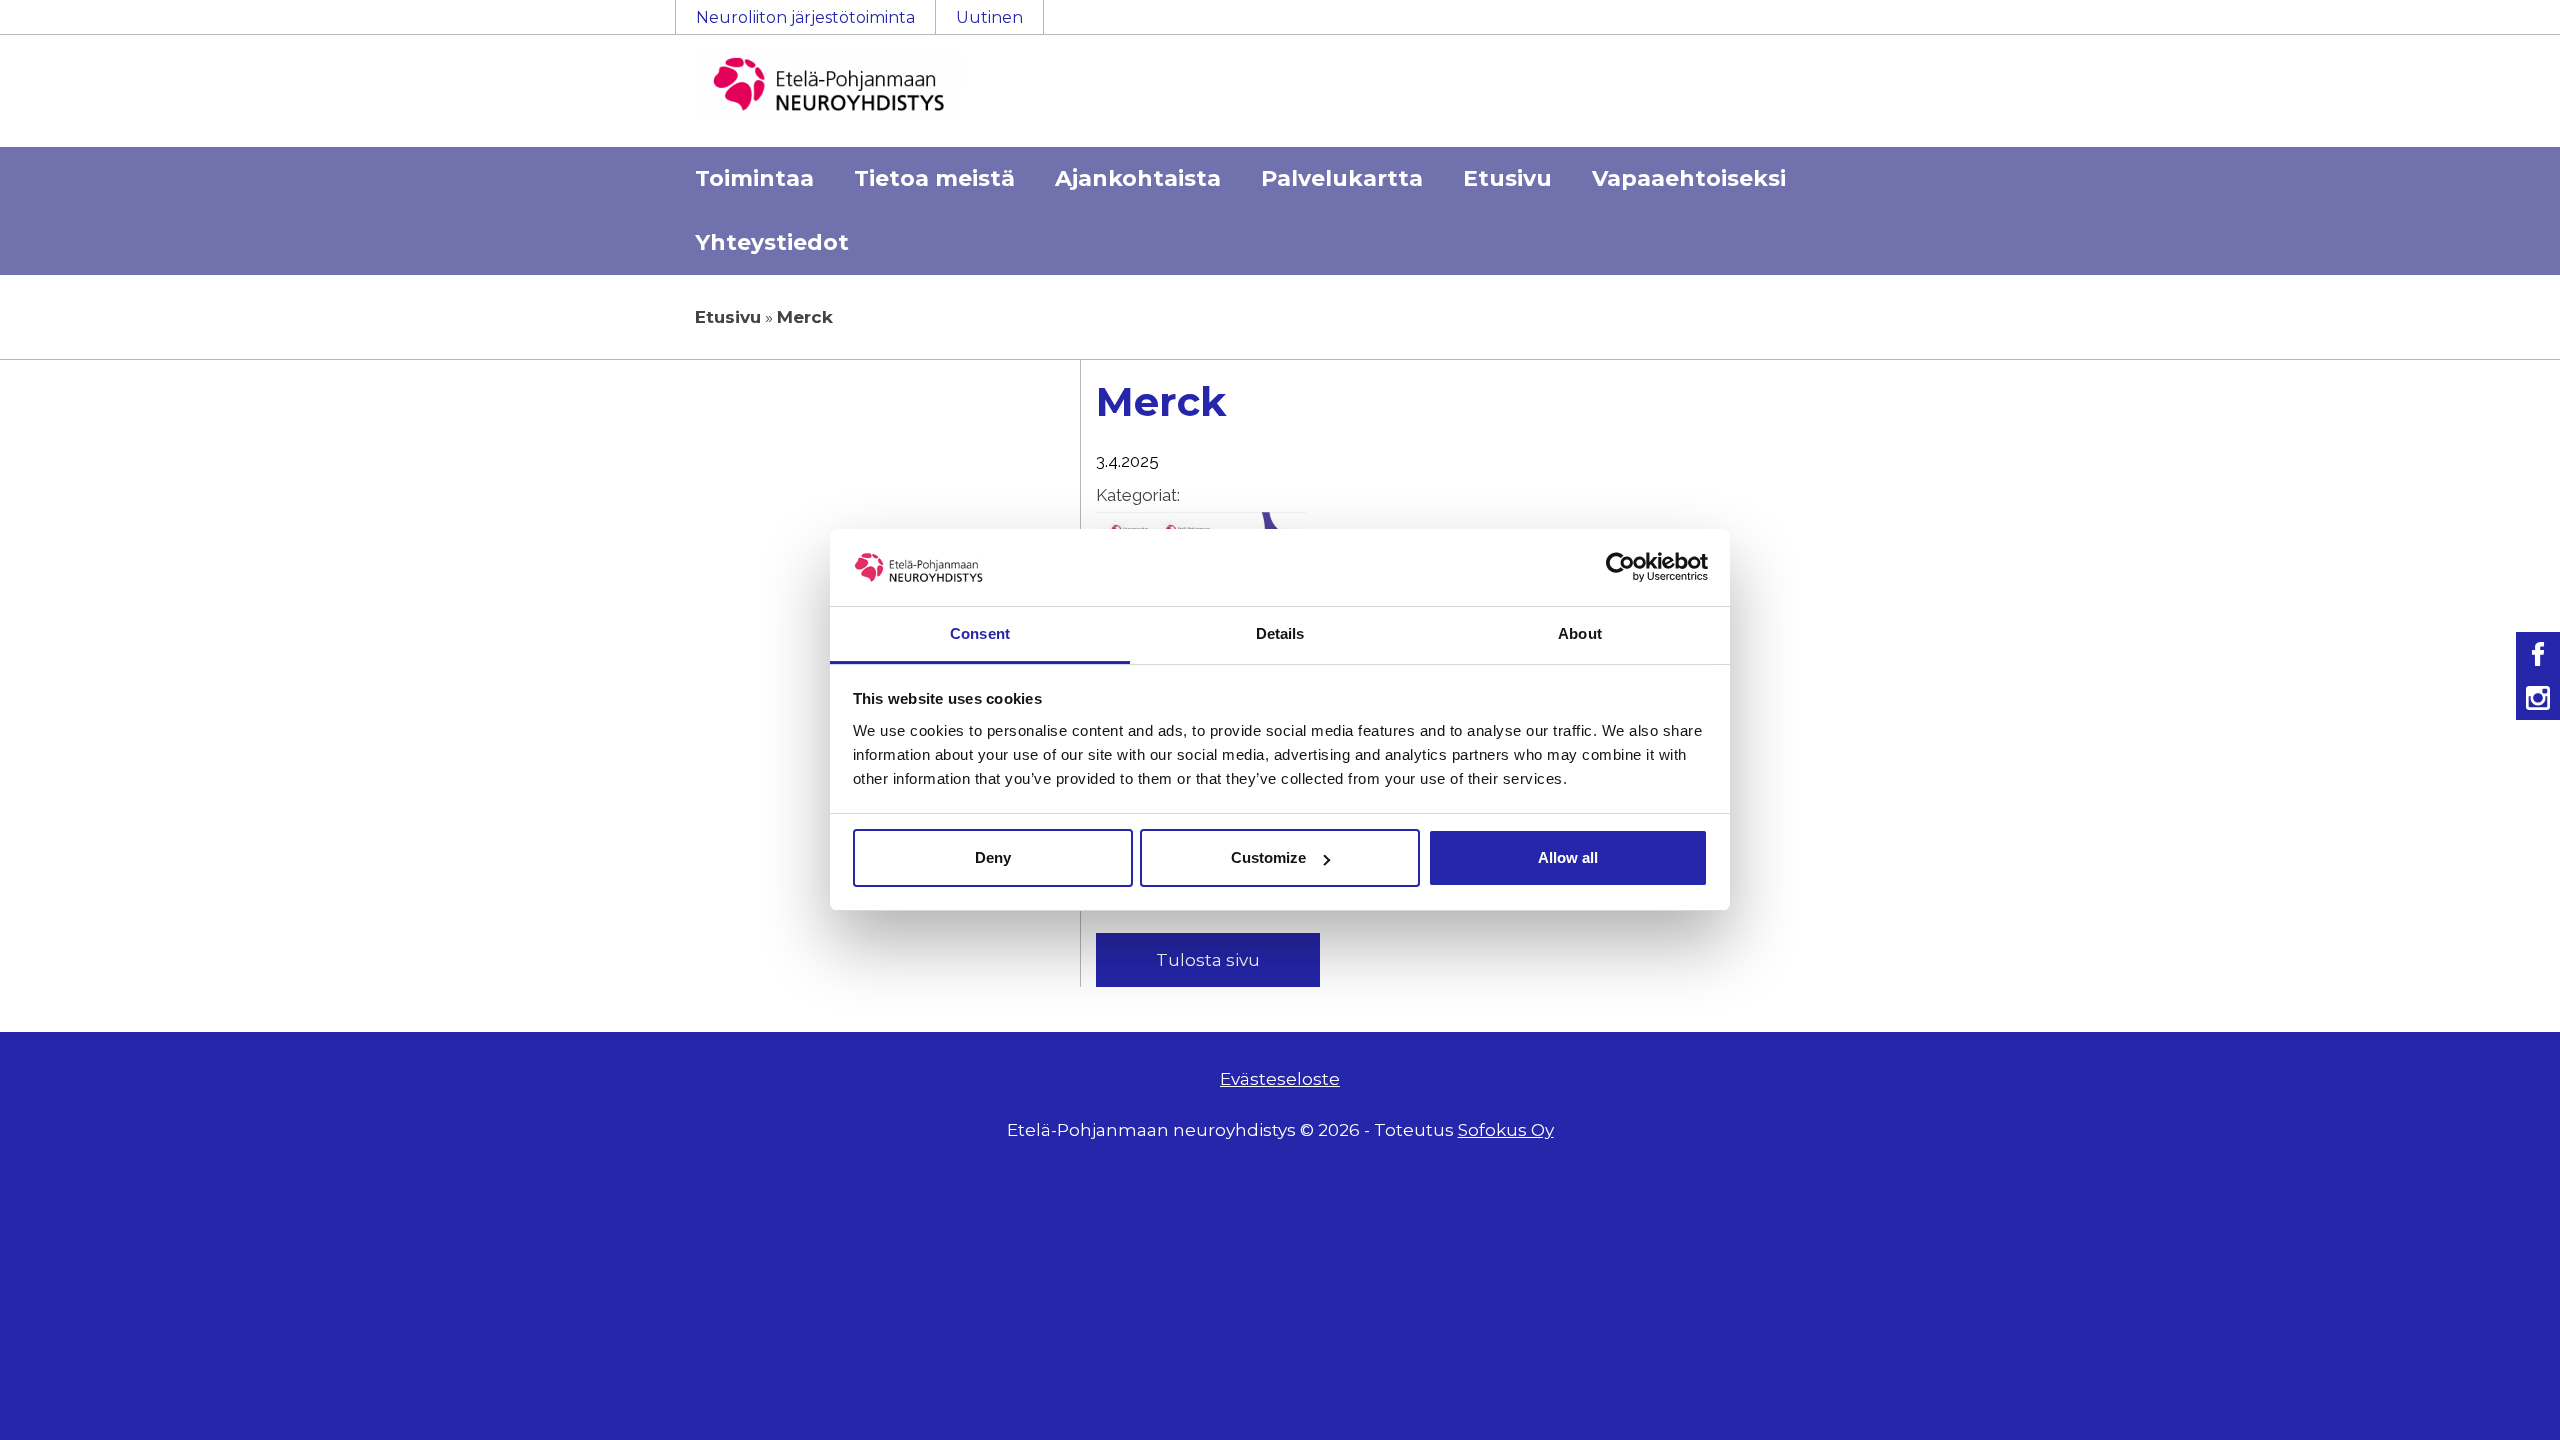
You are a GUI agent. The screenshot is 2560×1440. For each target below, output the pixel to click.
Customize (1268, 857)
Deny (993, 857)
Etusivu (1507, 178)
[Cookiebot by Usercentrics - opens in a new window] (1620, 567)
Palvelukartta (1342, 178)
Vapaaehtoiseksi (1689, 178)
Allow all (1568, 857)
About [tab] (1580, 633)
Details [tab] (1280, 633)
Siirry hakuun (2500, 27)
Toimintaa (754, 178)
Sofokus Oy (1506, 1130)
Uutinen (989, 17)
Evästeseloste (1280, 1079)
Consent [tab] (980, 633)
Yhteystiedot (772, 242)
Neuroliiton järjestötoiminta (805, 17)
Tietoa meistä (934, 178)
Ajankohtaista (1138, 178)
